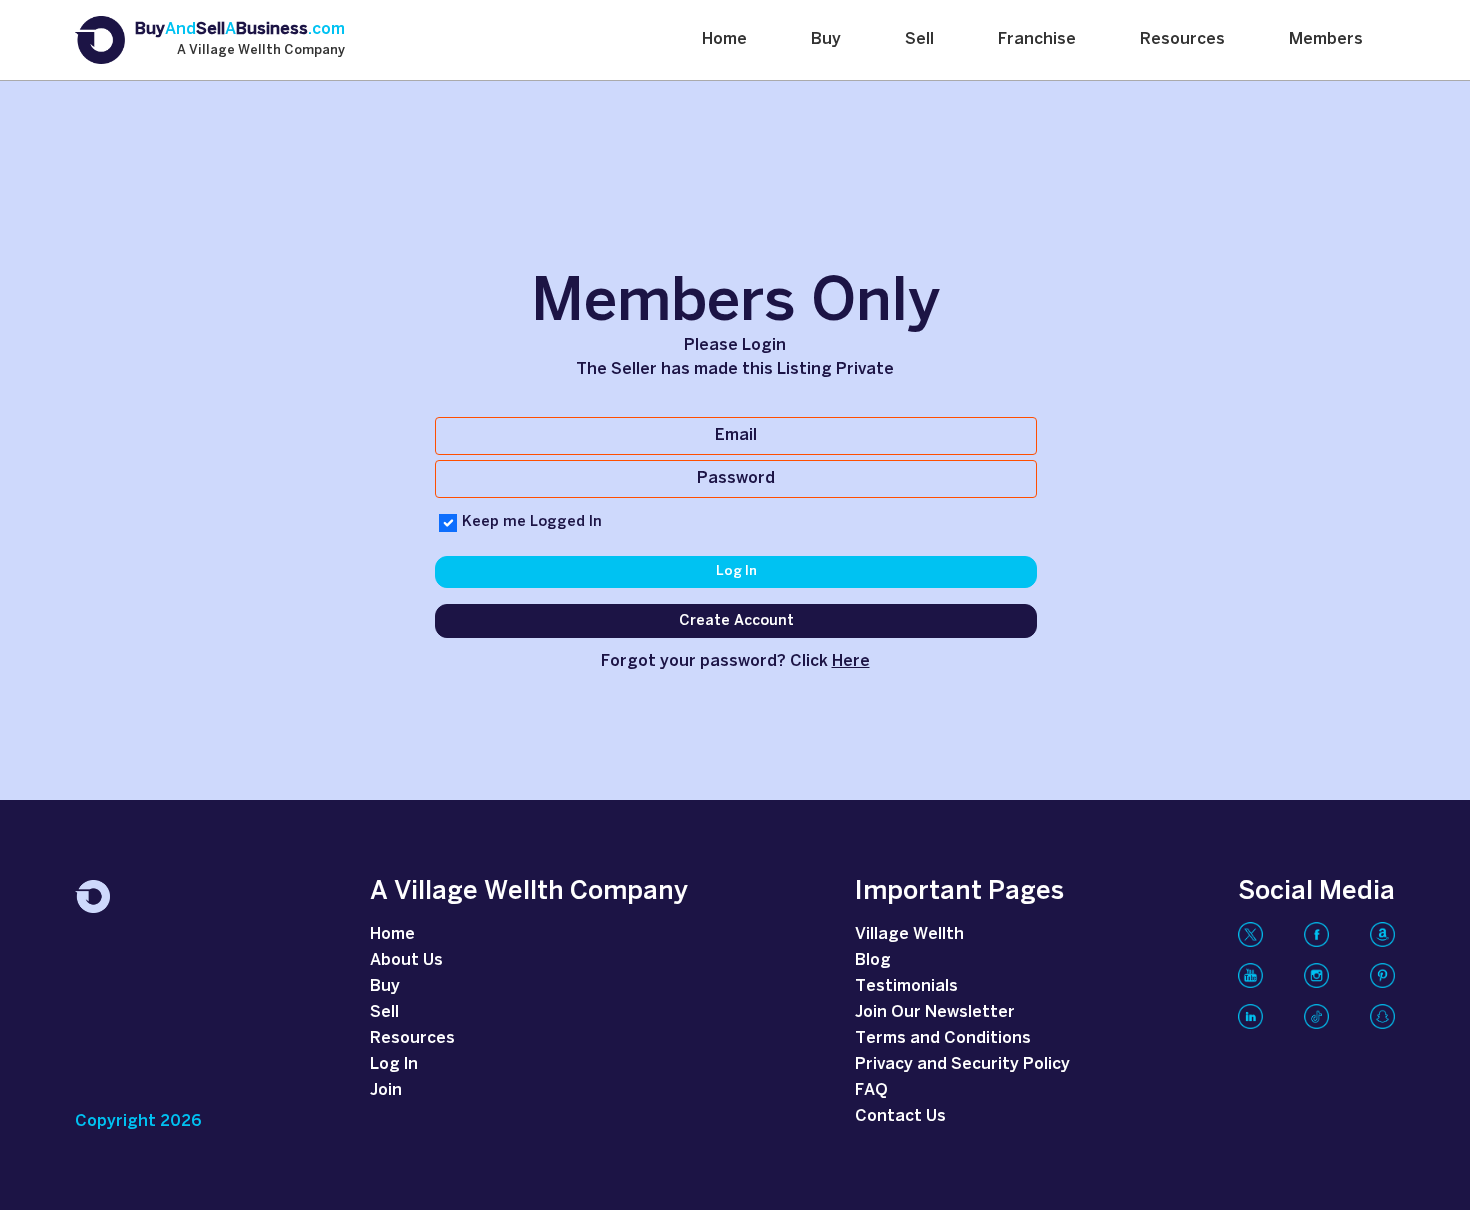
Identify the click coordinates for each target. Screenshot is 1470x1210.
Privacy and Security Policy (962, 1064)
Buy (826, 39)
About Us (406, 960)
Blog (873, 960)
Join (386, 1090)
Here (851, 661)
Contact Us (900, 1116)
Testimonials (906, 986)
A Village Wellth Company (261, 51)
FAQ (871, 1090)
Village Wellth (909, 934)
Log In (736, 571)
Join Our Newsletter (935, 1012)
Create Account (736, 621)
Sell (919, 39)
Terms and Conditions (943, 1038)
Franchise (1037, 39)
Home (724, 39)
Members (1326, 39)
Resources (1182, 39)
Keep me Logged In (532, 522)
